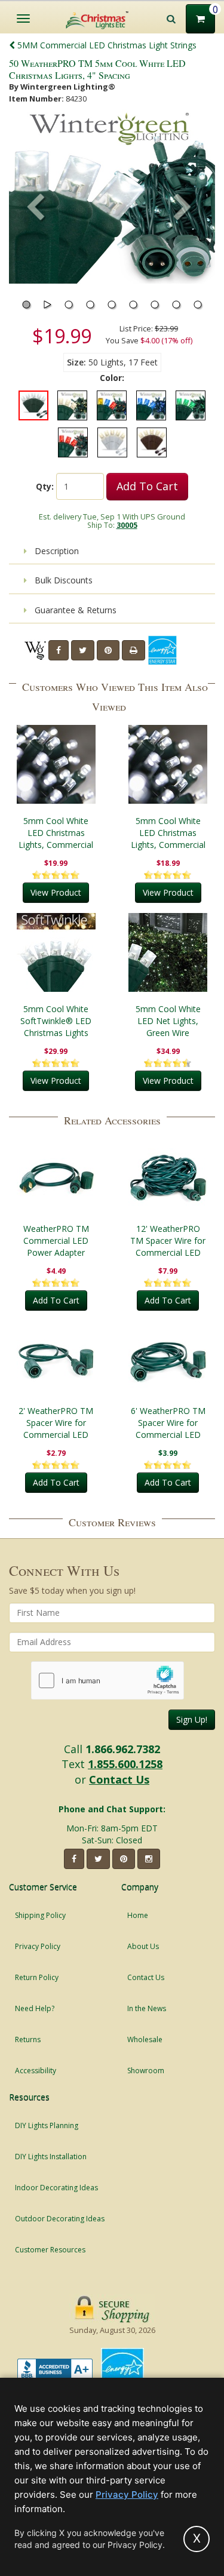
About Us (143, 1946)
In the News (147, 2008)
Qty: (45, 486)
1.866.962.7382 (123, 1749)
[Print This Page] (134, 650)
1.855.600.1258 (125, 1764)
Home (138, 1915)
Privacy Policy (38, 1946)
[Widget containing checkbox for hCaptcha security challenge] (108, 1681)
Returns (28, 2039)
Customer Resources (50, 2250)
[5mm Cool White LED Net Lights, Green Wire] (168, 952)
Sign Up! (192, 1719)
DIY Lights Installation (51, 2157)
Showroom (146, 2071)
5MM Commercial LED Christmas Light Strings (106, 45)
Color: (112, 378)
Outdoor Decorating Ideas (60, 2219)
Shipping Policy (40, 1915)
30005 (127, 525)
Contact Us (119, 1779)
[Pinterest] (108, 650)
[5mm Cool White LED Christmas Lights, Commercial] (56, 764)
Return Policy (37, 1977)
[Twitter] (83, 650)
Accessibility (36, 2071)
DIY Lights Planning (47, 2125)
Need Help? (35, 2008)
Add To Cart (147, 486)
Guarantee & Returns (74, 610)
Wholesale (145, 2039)
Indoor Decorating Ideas (56, 2188)
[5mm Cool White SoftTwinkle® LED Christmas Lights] (56, 952)
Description (56, 551)
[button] (183, 208)
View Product (56, 892)
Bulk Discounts (62, 580)
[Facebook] (59, 650)
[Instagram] (149, 1859)
